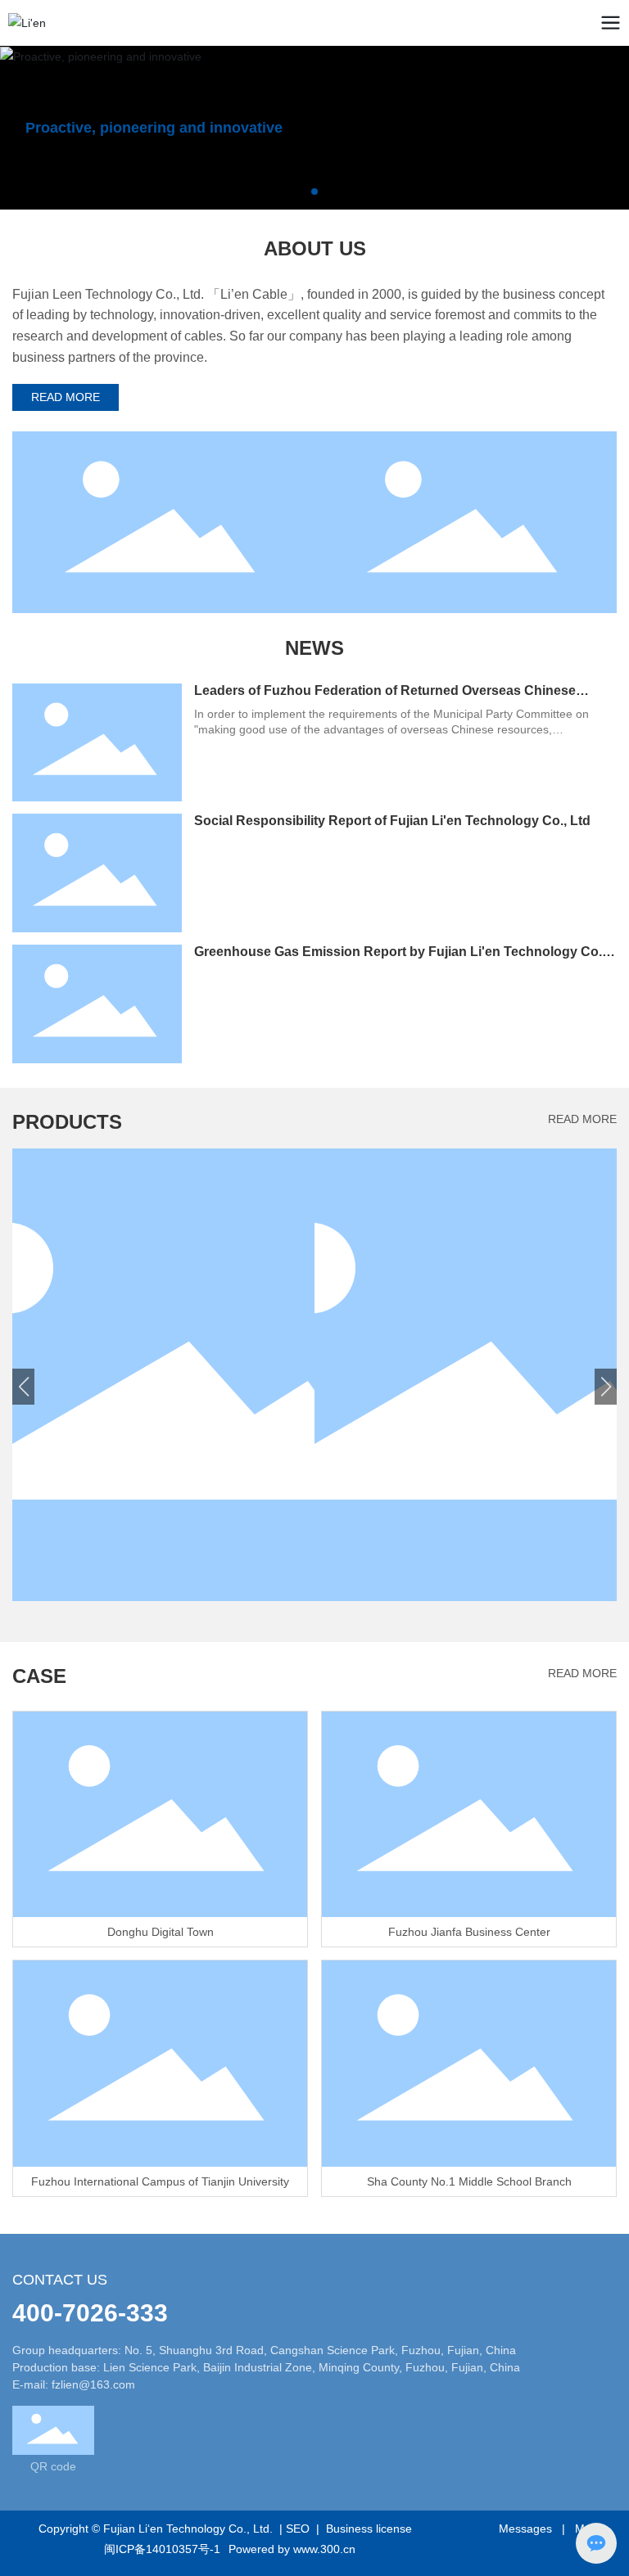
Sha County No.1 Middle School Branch (469, 2181)
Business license (369, 2529)
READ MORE (582, 1119)
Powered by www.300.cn (292, 2549)
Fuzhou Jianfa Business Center (469, 1932)
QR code (53, 2466)
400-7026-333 (90, 2313)
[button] (301, 192)
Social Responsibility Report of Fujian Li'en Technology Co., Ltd (392, 821)
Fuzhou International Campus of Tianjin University (160, 2181)
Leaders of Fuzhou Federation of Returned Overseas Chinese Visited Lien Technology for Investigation (385, 698)
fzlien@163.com (93, 2384)
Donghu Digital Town (161, 1932)
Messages (525, 2529)
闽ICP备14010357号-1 (162, 2549)
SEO (298, 2529)
